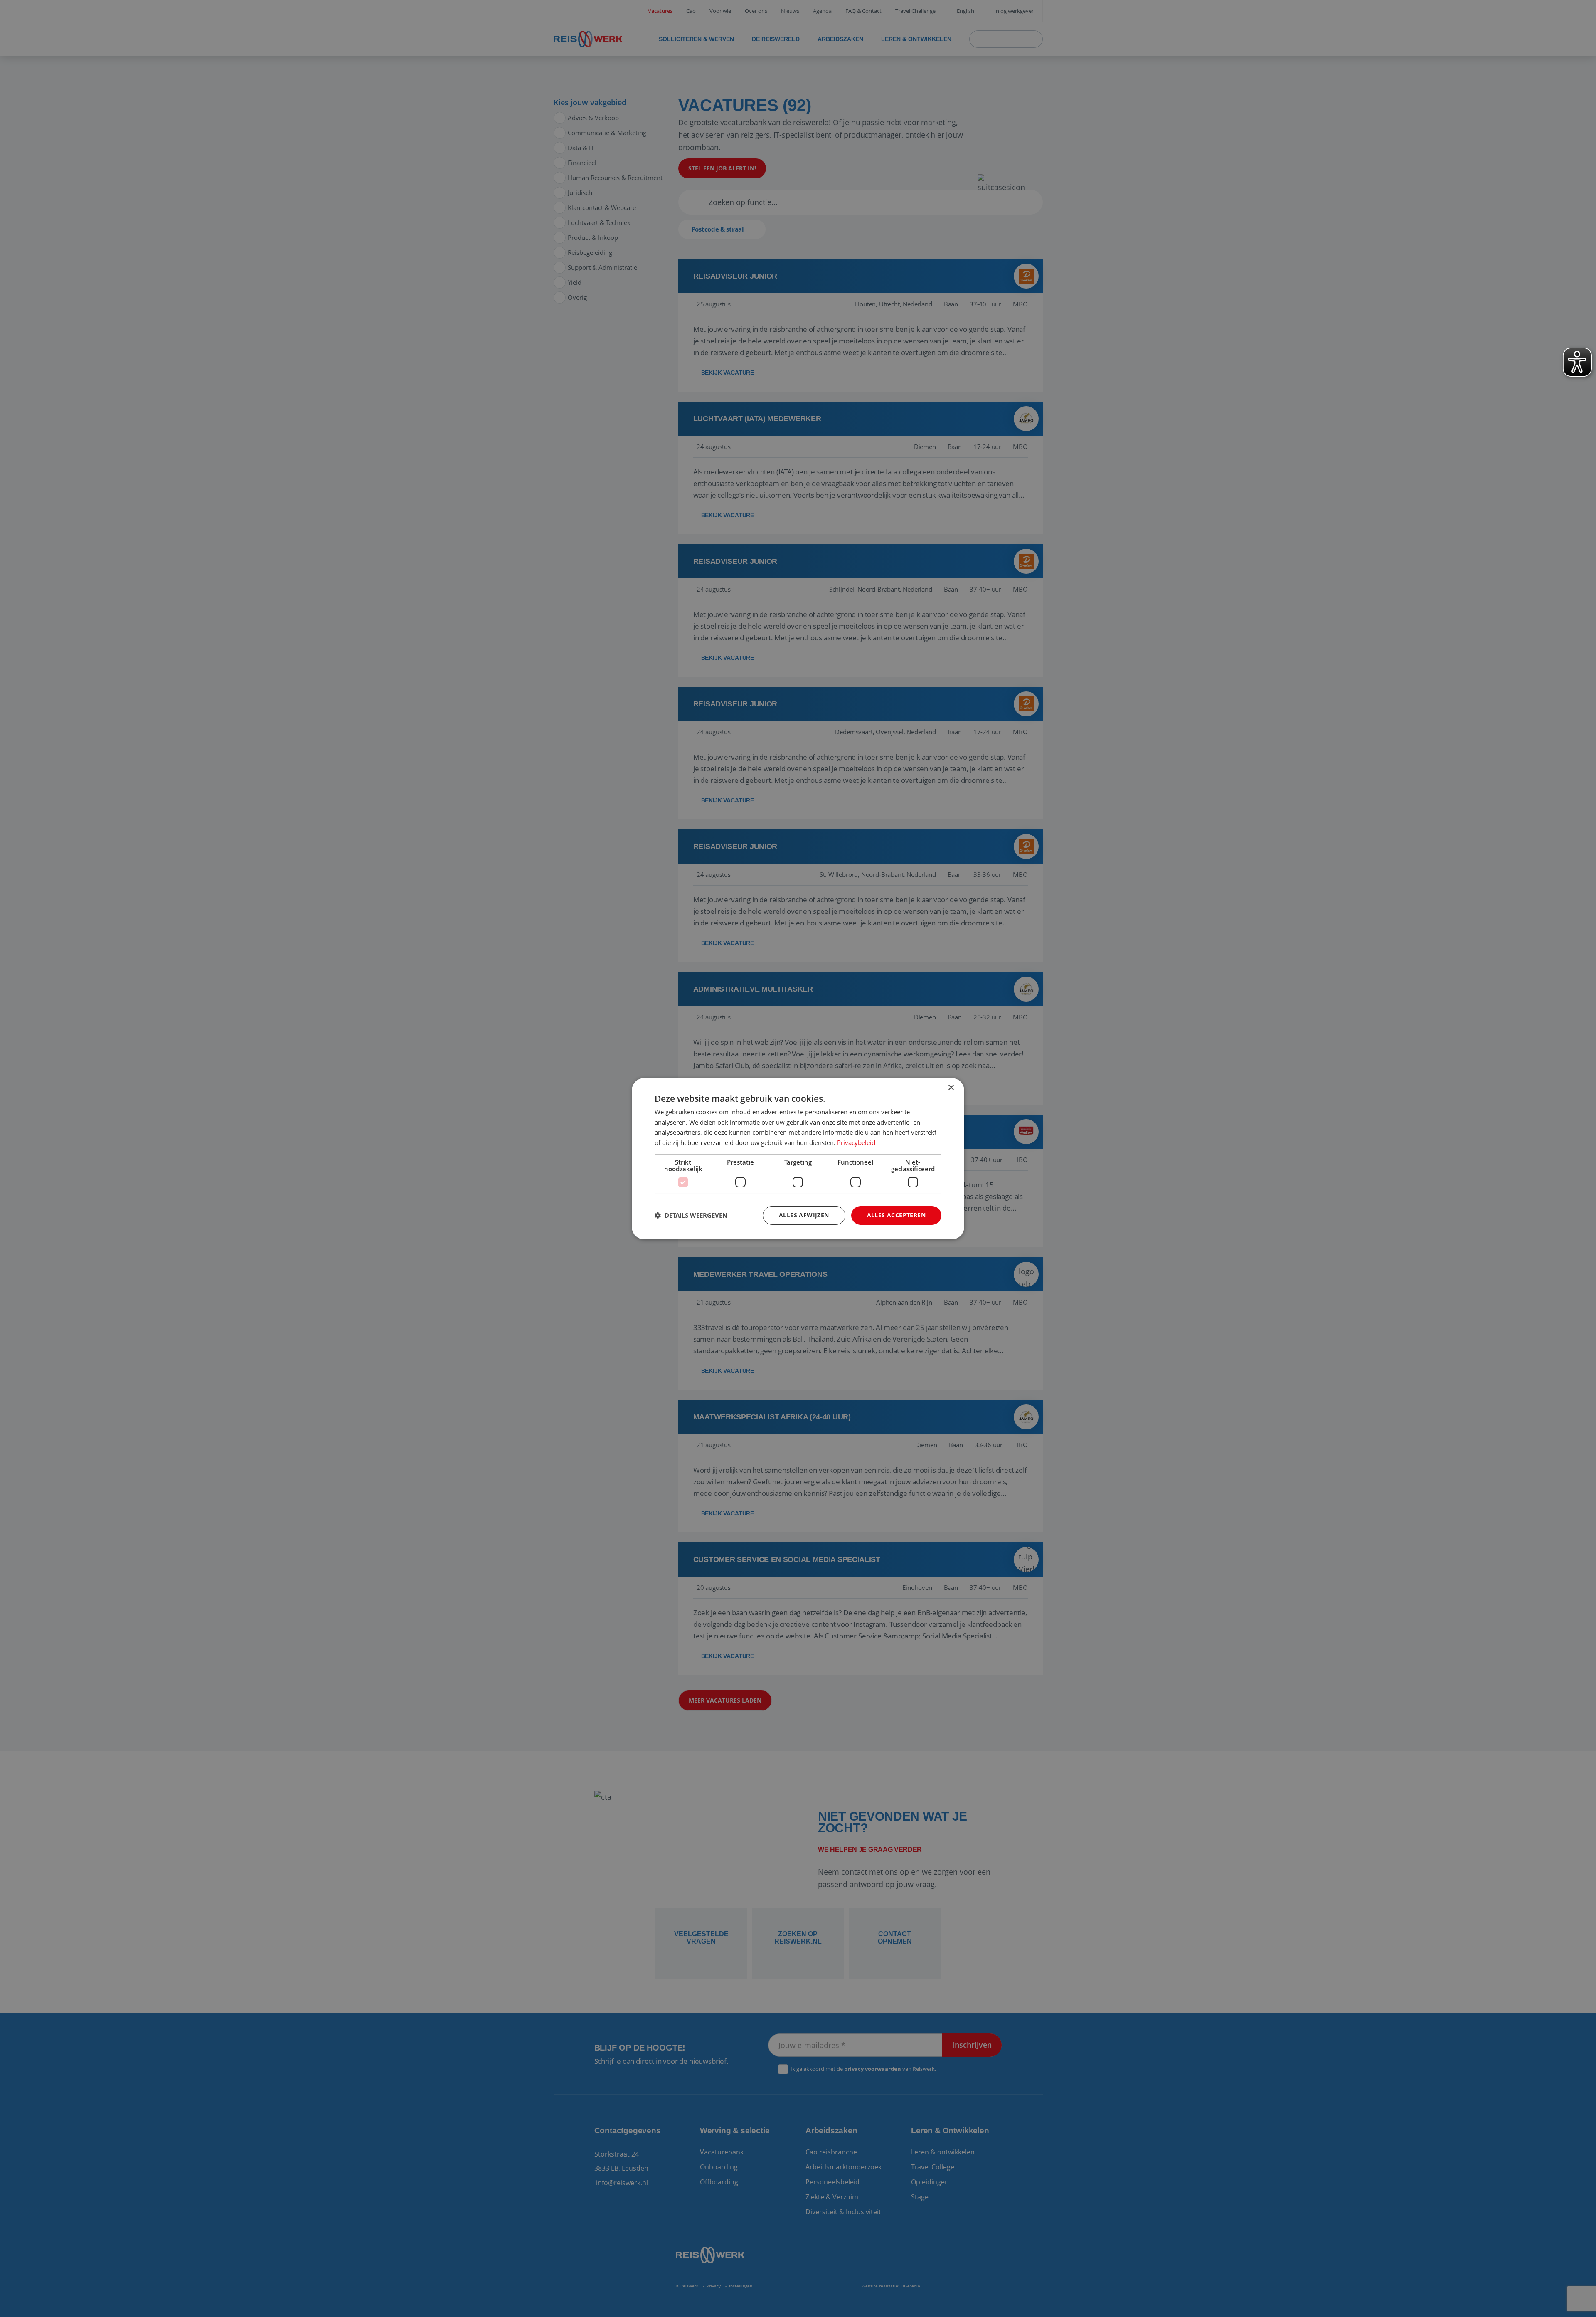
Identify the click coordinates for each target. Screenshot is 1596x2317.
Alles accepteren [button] (896, 1215)
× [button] (951, 1087)
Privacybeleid (856, 1142)
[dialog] (798, 1158)
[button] (691, 1215)
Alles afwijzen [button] (804, 1215)
